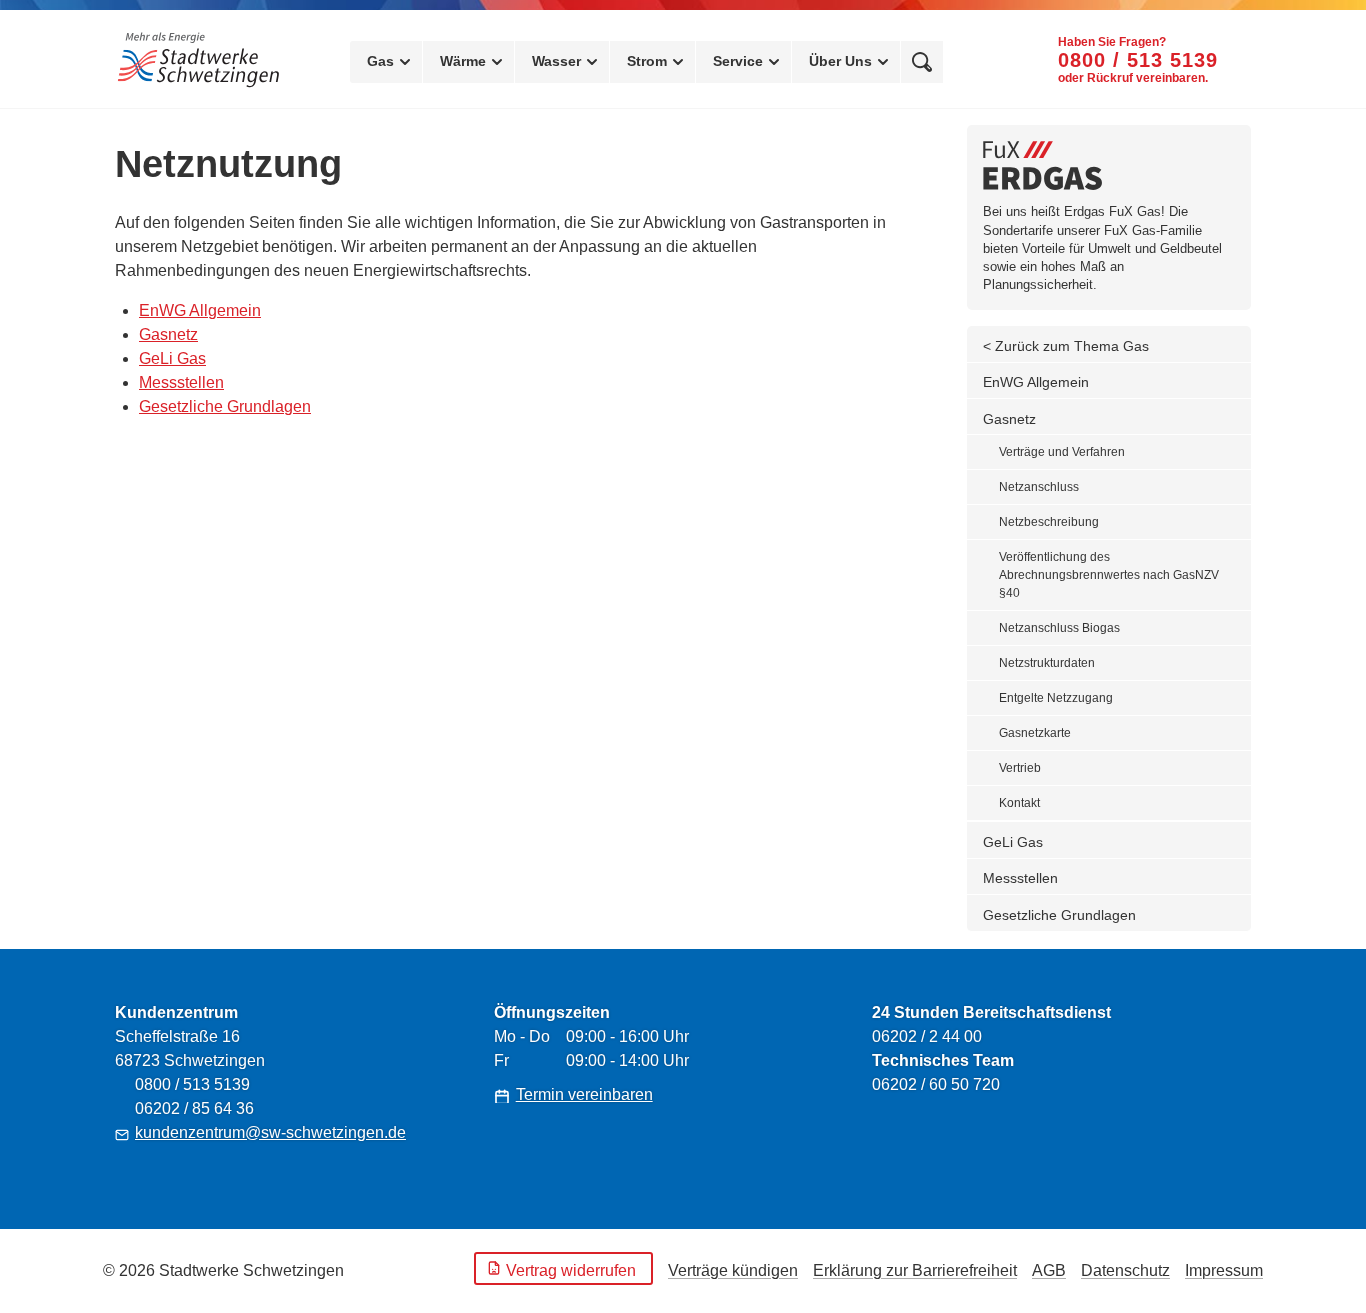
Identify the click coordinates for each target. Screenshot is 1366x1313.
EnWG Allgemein (200, 310)
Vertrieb (1020, 768)
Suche (922, 62)
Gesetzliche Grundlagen (225, 406)
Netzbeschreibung (1049, 522)
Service (738, 61)
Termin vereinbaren (584, 1094)
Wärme (463, 61)
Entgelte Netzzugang (1056, 698)
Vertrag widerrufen (571, 1270)
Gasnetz (168, 334)
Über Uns (840, 61)
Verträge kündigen (733, 1270)
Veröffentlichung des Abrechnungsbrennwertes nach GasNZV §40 (1109, 575)
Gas (380, 61)
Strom (647, 61)
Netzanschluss (1039, 487)
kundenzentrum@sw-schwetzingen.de (270, 1132)
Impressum (1224, 1270)
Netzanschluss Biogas (1059, 628)
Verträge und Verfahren (1062, 452)
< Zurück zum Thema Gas (1066, 346)
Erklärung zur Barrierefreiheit (915, 1270)
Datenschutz (1125, 1270)
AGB (1049, 1270)
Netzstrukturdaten (1047, 663)
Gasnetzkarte (1035, 733)
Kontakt (1019, 803)
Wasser (556, 61)
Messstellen (181, 382)
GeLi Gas (172, 358)
